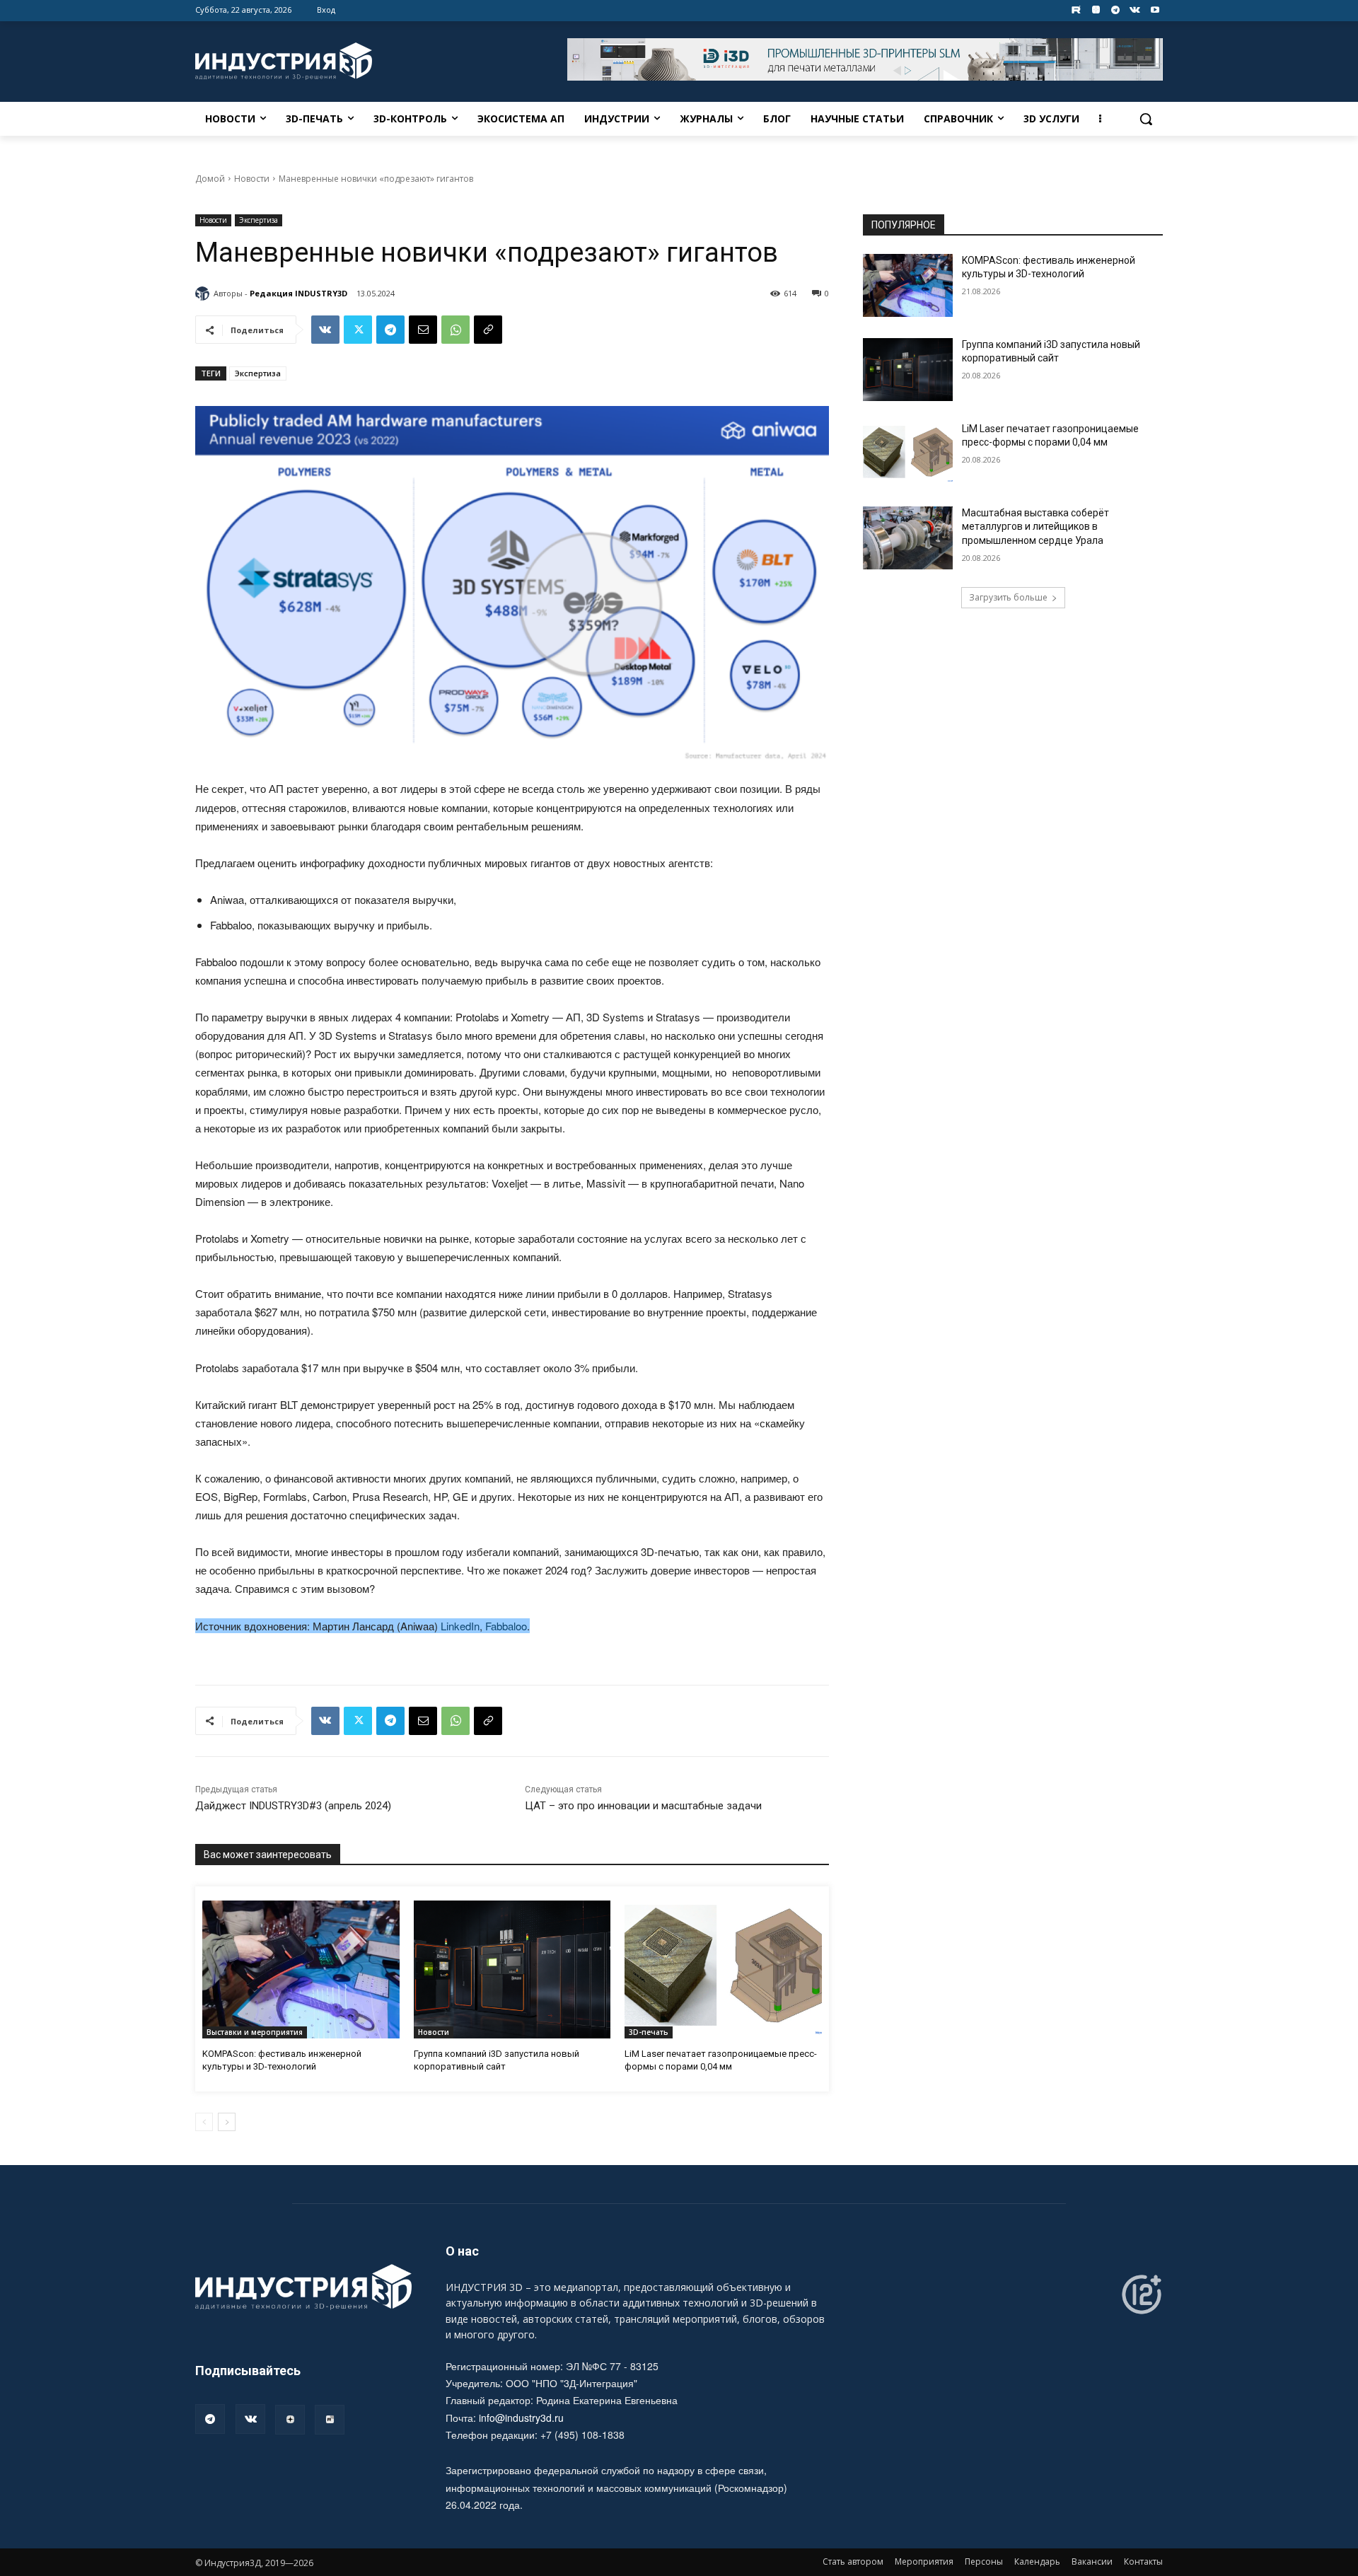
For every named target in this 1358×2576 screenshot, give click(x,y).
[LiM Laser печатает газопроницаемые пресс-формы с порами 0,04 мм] (723, 1969)
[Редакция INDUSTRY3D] (204, 294)
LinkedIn (460, 1626)
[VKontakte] (1135, 10)
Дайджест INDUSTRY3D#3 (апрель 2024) (293, 1806)
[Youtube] (1155, 10)
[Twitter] (358, 330)
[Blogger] (1096, 10)
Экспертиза (259, 220)
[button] (1146, 119)
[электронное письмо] (423, 330)
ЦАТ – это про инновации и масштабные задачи (643, 1806)
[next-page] (227, 2122)
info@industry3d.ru (521, 2418)
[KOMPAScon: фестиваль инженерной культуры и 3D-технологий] (301, 1969)
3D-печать (649, 2032)
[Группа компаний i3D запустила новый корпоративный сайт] (512, 1969)
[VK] (325, 330)
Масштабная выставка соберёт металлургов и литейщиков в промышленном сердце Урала (1035, 527)
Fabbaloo (506, 1626)
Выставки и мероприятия (255, 2032)
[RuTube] (330, 2420)
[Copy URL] (488, 330)
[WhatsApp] (455, 330)
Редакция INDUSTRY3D (298, 293)
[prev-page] (204, 2122)
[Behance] (1076, 10)
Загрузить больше (1008, 597)
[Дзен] (290, 2420)
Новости (252, 179)
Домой (210, 179)
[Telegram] (1116, 10)
